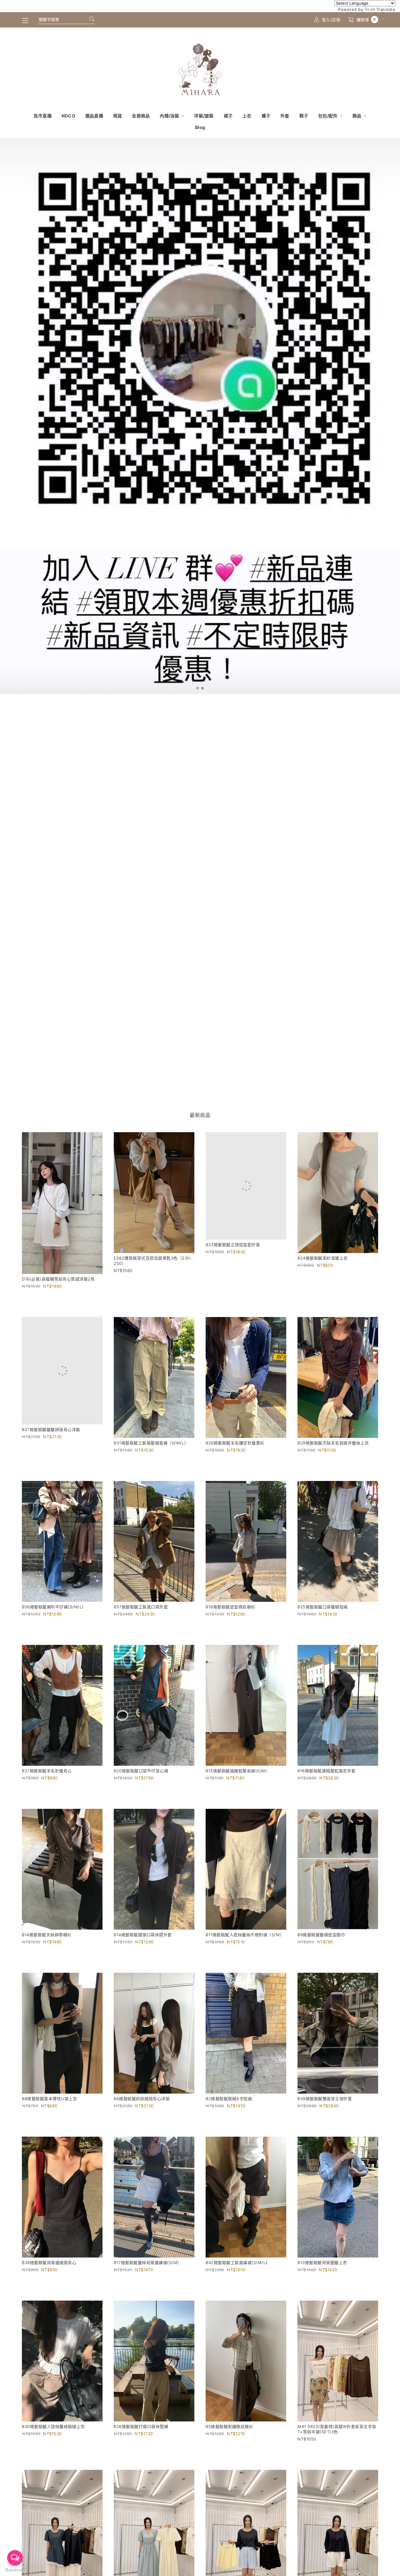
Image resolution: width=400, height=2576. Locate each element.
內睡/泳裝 (170, 116)
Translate (386, 9)
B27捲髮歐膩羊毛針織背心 (47, 1771)
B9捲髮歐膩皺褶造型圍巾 (321, 1935)
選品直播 (94, 116)
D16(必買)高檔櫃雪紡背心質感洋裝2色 (58, 1279)
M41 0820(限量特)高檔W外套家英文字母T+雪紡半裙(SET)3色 (337, 2429)
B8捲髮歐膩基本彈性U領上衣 (49, 2099)
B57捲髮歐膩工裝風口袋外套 (141, 1607)
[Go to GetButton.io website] (15, 2570)
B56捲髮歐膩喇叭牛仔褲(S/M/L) (53, 1607)
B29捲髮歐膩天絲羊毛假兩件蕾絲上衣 (333, 1443)
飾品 (357, 116)
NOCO (68, 116)
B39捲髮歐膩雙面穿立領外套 (325, 2099)
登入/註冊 (331, 20)
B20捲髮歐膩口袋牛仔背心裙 (141, 1771)
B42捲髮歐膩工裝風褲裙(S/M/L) (237, 2263)
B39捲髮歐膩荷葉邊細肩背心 (49, 2263)
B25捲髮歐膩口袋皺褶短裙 (323, 1607)
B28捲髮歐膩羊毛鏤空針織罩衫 (235, 1443)
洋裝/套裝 (204, 116)
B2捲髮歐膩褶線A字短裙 (229, 2099)
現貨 (118, 116)
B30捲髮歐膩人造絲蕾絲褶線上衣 (53, 2426)
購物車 (366, 20)
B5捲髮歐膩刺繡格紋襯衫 (229, 2426)
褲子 (266, 116)
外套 (285, 116)
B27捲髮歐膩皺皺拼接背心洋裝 (51, 1429)
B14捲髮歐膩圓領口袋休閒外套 (143, 1935)
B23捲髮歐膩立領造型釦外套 (233, 1245)
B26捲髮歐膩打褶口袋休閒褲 (141, 2426)
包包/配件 (328, 116)
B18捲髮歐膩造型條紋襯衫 (230, 1607)
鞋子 (304, 116)
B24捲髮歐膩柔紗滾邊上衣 (323, 1258)
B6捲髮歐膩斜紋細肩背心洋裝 (142, 2099)
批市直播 (43, 116)
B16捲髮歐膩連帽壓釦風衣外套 (327, 1771)
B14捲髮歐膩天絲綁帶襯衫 (47, 1935)
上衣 (247, 116)
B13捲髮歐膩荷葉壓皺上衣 (322, 2263)
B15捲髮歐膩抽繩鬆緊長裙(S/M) (236, 1771)
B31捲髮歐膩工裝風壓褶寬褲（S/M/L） (151, 1443)
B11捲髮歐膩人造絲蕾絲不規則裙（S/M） (245, 1935)
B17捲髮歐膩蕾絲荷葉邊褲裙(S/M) (146, 2263)
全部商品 (141, 116)
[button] (197, 688)
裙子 (228, 116)
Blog (200, 127)
